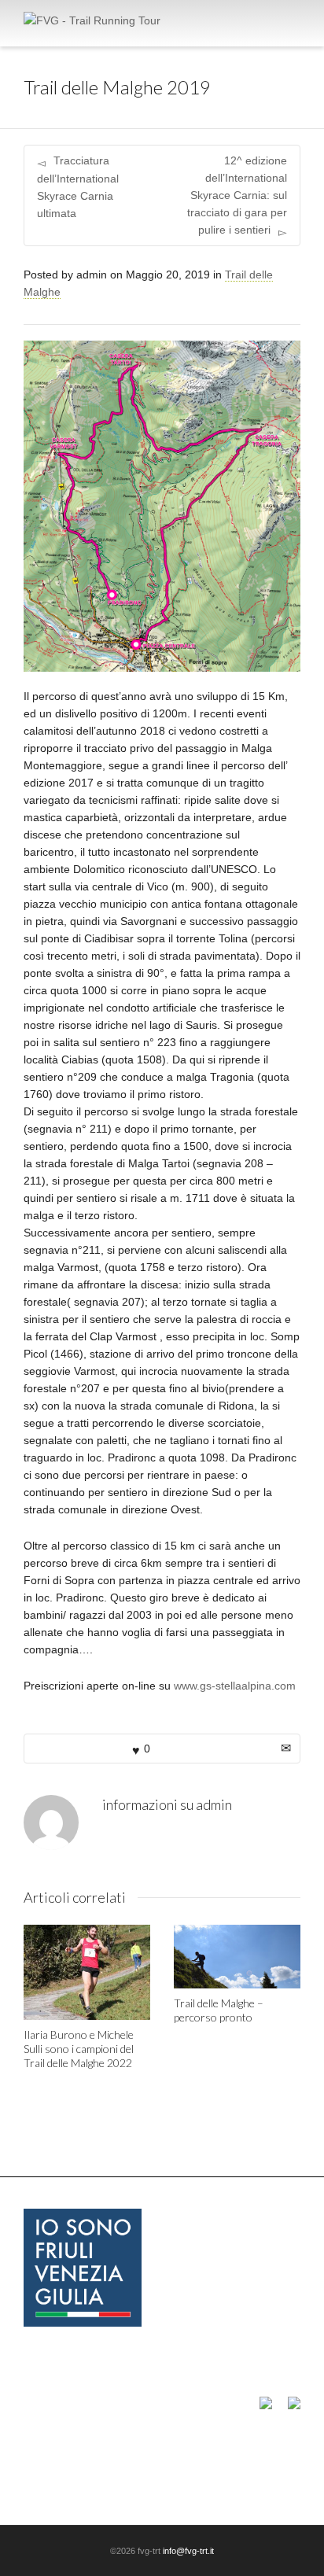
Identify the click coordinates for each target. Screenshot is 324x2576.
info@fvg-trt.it (188, 2551)
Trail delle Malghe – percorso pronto (219, 2010)
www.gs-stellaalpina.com (235, 1686)
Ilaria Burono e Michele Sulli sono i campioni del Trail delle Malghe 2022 (79, 2049)
